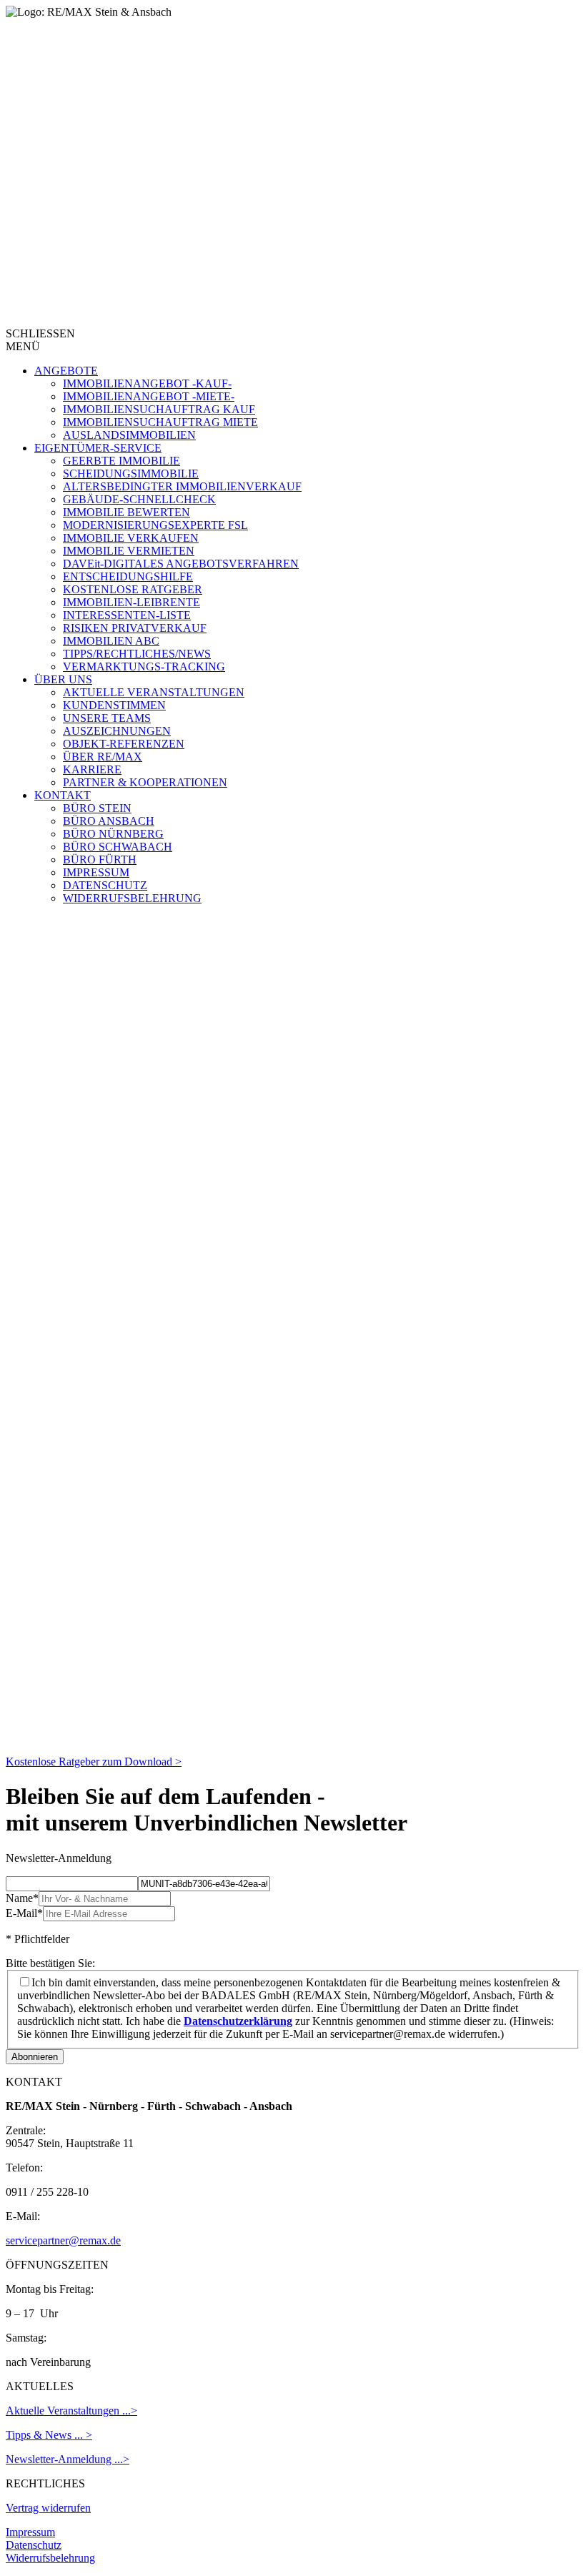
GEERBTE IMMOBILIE (121, 461)
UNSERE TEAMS (107, 718)
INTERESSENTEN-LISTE (127, 615)
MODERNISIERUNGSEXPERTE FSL (155, 525)
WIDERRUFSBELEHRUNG (132, 898)
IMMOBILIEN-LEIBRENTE (131, 602)
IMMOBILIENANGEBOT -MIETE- (149, 396)
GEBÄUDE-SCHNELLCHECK (139, 499)
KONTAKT (63, 795)
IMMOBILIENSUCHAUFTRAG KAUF (159, 409)
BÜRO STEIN (97, 808)
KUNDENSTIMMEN (114, 705)
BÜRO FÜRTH (100, 860)
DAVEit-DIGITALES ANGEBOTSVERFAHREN (181, 564)
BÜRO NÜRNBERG (113, 834)
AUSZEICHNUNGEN (117, 731)
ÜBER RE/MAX (103, 757)
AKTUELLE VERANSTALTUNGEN (154, 692)
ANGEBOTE (66, 371)
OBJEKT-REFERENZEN (124, 744)
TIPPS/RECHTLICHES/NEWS (137, 654)
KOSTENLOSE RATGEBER (133, 589)
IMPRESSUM (96, 872)
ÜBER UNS (63, 679)
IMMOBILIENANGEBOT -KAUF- (147, 383)
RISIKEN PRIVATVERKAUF (135, 628)
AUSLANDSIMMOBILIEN (129, 435)
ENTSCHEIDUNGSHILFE (128, 576)
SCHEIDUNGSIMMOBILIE (131, 474)
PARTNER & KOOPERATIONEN (145, 782)
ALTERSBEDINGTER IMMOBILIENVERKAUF (182, 486)
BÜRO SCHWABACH (118, 847)
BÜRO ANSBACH (109, 821)
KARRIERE (92, 769)
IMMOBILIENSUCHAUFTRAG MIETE (160, 422)
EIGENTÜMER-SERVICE (98, 448)
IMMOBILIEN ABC (111, 641)
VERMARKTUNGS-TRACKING (144, 667)
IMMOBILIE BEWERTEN (126, 512)
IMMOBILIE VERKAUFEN (131, 538)
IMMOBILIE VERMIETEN (129, 551)
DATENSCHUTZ (105, 885)
